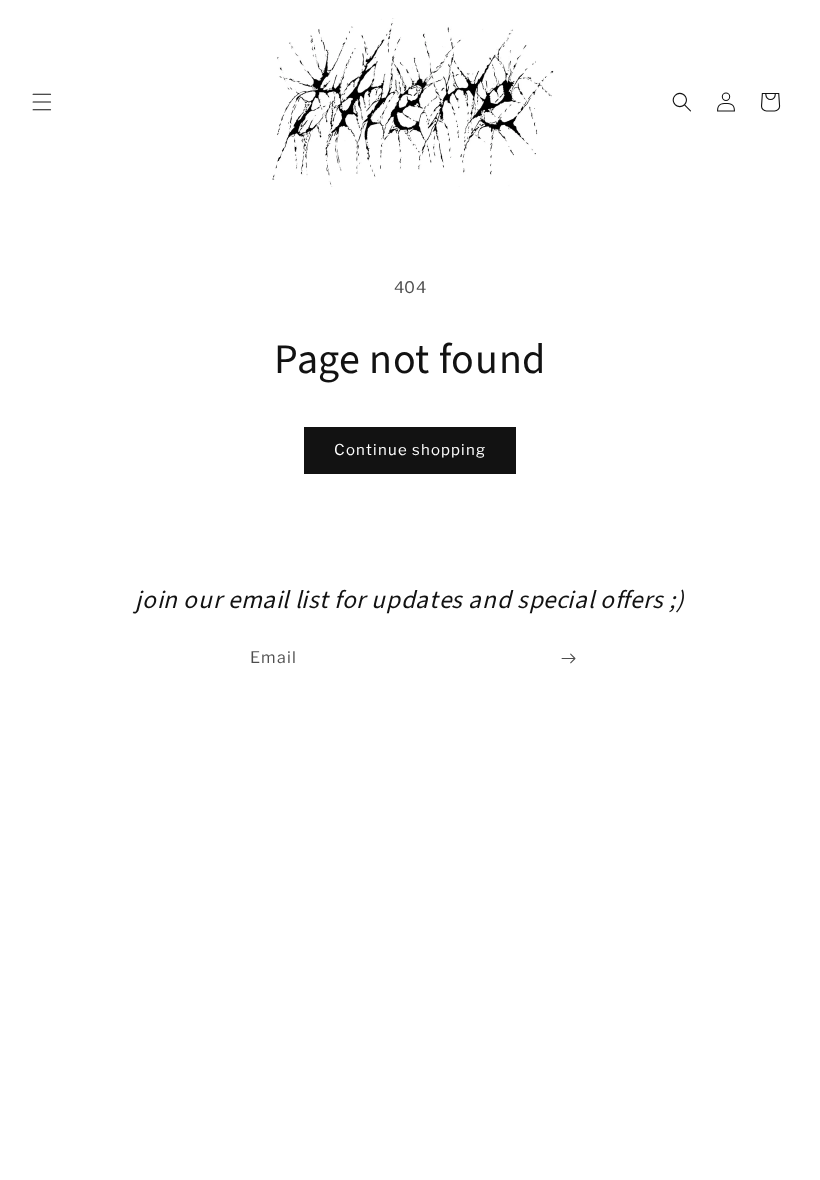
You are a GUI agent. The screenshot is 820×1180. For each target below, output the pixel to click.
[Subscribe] (568, 658)
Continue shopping (410, 450)
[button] (42, 102)
